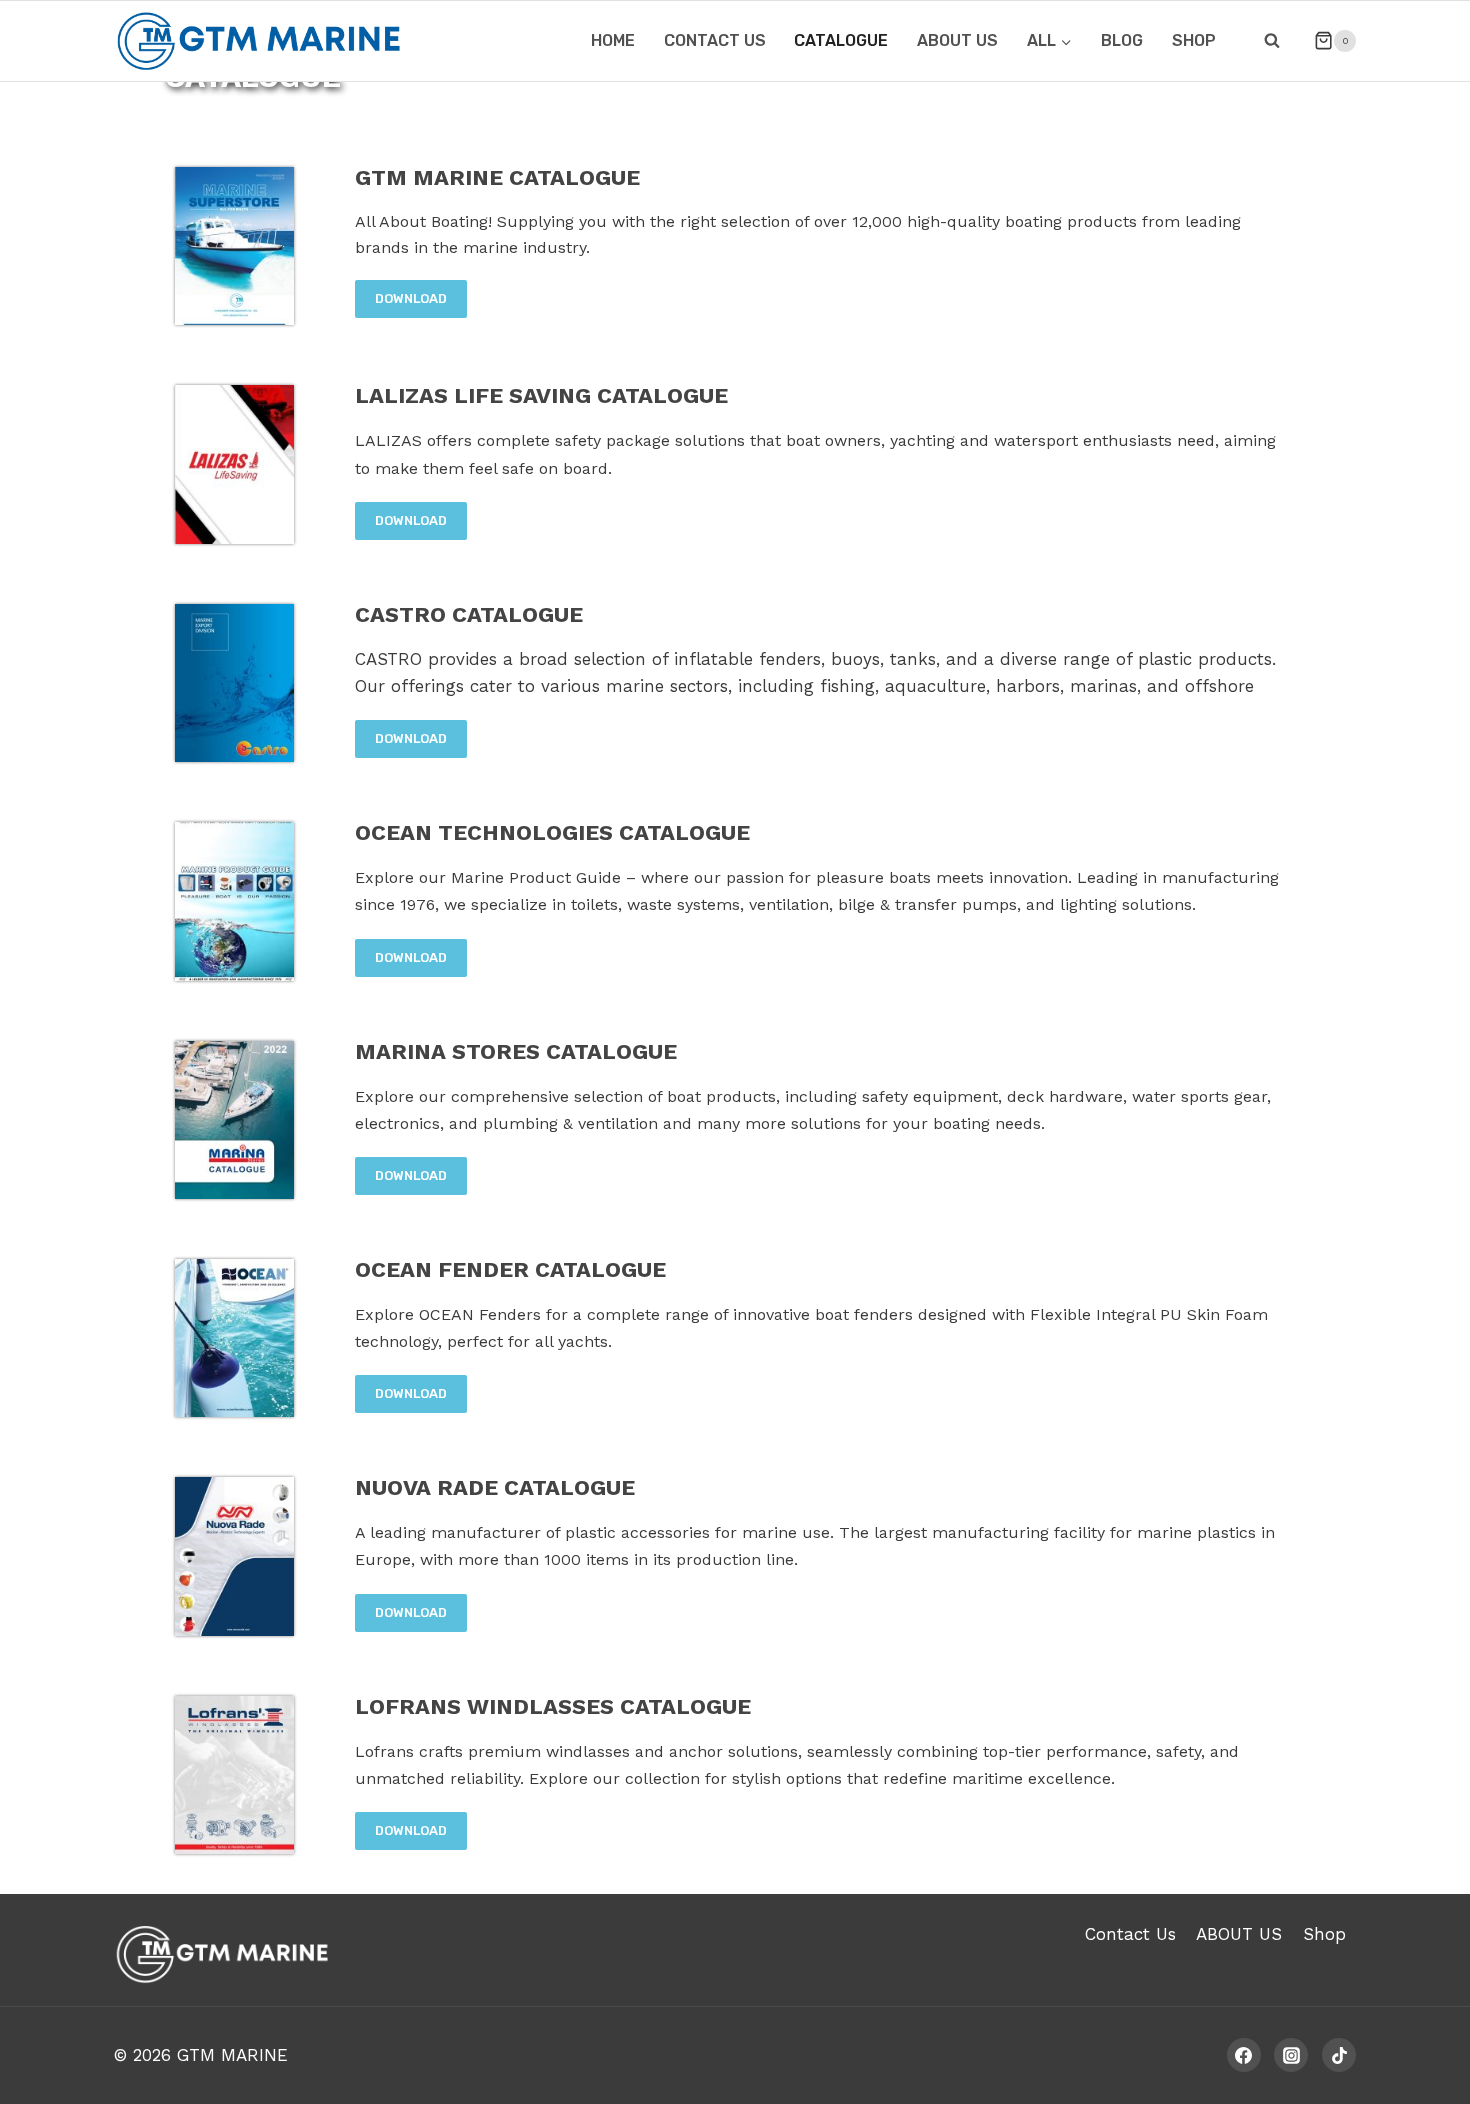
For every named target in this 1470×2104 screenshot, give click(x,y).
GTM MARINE (232, 2055)
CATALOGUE (841, 40)
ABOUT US (957, 40)
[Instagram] (1291, 2055)
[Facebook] (1244, 2055)
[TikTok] (1339, 2055)
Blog (1122, 40)
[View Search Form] (1272, 41)
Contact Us (1130, 1934)
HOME (613, 40)
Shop (1194, 40)
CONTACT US (715, 40)
